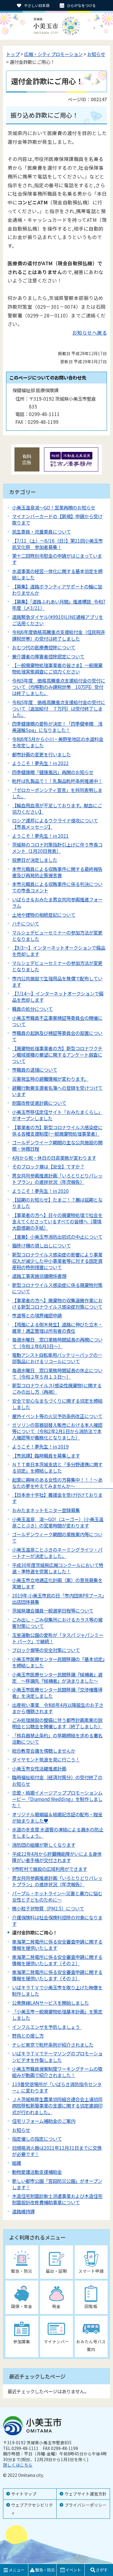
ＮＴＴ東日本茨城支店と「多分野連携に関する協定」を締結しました (57, 1467)
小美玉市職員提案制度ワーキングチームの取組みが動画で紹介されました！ (57, 2072)
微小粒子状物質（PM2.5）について (48, 1908)
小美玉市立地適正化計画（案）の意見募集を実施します (57, 1583)
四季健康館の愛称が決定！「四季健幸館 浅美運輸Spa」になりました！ (57, 727)
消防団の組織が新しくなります (44, 1845)
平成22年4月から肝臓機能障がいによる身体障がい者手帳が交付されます (57, 1857)
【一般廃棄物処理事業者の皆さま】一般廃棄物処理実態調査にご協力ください (57, 668)
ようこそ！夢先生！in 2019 (40, 1446)
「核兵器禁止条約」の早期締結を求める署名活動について (57, 1738)
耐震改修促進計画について (39, 1103)
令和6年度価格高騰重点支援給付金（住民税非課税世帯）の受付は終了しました (59, 635)
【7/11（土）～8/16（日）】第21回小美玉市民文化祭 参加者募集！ (57, 544)
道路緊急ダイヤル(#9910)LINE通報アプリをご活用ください (58, 620)
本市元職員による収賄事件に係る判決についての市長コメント (57, 887)
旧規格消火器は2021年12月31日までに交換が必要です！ (57, 2151)
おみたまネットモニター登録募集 (46, 1510)
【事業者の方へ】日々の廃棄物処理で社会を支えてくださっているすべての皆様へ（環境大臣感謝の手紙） (57, 1221)
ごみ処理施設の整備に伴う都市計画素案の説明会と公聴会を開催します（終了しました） (57, 1723)
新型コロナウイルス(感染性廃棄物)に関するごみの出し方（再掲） (57, 1388)
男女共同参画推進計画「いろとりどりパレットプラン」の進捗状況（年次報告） (57, 1179)
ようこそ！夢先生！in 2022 (40, 763)
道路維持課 (23, 2211)
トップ (13, 54)
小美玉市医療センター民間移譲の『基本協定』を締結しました (58, 1662)
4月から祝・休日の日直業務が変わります (54, 1158)
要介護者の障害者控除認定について (48, 656)
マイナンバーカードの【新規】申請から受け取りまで (57, 519)
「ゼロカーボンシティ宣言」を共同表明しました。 (57, 793)
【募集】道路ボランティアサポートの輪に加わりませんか (57, 590)
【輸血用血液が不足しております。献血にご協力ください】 (57, 808)
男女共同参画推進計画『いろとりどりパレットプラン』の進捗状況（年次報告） (57, 1881)
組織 (17, 2163)
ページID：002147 (87, 99)
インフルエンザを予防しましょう (47, 2027)
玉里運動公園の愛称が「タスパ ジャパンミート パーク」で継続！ (58, 1638)
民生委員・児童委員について (41, 531)
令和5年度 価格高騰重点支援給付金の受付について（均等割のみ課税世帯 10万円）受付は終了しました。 (59, 687)
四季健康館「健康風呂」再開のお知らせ (53, 772)
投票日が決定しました (35, 860)
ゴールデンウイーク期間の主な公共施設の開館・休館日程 (57, 1145)
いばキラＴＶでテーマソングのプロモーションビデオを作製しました (57, 2056)
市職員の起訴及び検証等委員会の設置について (57, 1036)
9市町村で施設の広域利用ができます (50, 1869)
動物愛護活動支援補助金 (37, 2172)
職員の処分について (32, 1009)
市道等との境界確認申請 (37, 1315)
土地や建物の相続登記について (44, 915)
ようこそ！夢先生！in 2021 (40, 836)
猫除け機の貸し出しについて (41, 1245)
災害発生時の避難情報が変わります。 (50, 1079)
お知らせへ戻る (90, 333)
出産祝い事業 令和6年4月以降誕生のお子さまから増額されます (58, 1708)
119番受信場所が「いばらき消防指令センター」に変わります (57, 2087)
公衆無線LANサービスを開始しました (50, 2003)
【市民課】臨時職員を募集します (46, 1455)
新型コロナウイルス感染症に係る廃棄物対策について (57, 1288)
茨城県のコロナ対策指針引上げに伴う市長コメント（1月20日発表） (57, 848)
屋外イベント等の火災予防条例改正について (57, 1416)
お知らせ (96, 54)
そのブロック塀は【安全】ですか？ (48, 1166)
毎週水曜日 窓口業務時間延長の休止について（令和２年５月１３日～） (57, 1373)
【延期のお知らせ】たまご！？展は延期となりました (57, 1203)
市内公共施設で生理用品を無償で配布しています (57, 981)
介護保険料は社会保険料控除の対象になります (57, 1920)
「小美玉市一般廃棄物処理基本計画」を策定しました (57, 2015)
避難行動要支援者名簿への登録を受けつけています (57, 1091)
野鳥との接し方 (28, 2035)
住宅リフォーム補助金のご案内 (44, 2121)
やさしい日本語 (37, 5)
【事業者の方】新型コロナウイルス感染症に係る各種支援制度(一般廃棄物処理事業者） (57, 1130)
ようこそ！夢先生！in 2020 (40, 1191)
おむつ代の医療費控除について (44, 647)
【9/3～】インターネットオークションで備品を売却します (59, 951)
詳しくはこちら (18, 2465)
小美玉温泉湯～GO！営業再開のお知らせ (54, 507)
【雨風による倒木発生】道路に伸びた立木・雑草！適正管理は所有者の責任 (57, 1327)
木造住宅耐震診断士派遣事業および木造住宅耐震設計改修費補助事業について (57, 2199)
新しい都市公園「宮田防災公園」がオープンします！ (57, 2184)
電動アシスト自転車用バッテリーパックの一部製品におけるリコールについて (57, 1358)
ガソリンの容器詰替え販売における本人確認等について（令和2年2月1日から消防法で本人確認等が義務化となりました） (57, 1431)
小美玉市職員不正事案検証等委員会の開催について (57, 1021)
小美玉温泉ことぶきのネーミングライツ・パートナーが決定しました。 (57, 1553)
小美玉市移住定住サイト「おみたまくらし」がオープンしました (57, 1115)
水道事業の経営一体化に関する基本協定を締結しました (57, 574)
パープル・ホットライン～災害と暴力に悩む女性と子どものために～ (57, 1896)
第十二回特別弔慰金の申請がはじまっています (57, 559)
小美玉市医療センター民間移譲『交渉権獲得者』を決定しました (57, 1693)
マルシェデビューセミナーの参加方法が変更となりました (57, 936)
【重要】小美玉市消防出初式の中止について (57, 1237)
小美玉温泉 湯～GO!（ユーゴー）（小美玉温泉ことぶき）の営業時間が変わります (58, 1522)
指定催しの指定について (37, 2139)
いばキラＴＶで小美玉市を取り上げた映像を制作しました (57, 1990)
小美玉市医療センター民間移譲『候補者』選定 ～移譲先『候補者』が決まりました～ (57, 1677)
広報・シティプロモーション (53, 54)
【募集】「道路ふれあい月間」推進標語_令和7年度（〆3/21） (59, 605)
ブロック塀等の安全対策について (46, 1650)
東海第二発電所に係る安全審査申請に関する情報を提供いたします (57, 1945)
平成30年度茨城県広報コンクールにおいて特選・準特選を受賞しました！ (58, 1568)
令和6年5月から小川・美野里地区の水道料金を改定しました (58, 742)
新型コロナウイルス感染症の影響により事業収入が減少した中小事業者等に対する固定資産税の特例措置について (57, 1261)
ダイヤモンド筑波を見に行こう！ (46, 1759)
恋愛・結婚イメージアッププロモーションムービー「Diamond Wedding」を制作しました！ (57, 1799)
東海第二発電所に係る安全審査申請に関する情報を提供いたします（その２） (57, 1960)
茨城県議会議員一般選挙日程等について (53, 1610)
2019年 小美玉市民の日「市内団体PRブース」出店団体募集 (58, 1599)
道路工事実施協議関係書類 (39, 1276)
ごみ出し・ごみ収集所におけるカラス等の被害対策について (57, 1623)
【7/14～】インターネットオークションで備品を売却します (58, 996)
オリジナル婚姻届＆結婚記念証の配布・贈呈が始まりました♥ (57, 1817)
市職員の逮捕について (35, 1070)
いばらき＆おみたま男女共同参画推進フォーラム (57, 902)
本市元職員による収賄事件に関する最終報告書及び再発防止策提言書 (57, 872)
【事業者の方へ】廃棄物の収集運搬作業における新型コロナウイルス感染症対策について (57, 1303)
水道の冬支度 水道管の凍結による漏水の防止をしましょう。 (58, 1832)
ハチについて (26, 923)
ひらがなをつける (81, 5)
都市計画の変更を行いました (41, 754)
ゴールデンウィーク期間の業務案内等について (57, 1537)
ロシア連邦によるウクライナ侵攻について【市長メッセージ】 (55, 823)
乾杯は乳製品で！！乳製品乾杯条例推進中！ (57, 781)
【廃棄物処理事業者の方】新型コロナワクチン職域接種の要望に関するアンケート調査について (57, 1055)
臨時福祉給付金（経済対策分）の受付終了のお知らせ (57, 1780)
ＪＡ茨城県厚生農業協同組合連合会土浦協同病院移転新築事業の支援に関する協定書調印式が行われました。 (57, 2105)
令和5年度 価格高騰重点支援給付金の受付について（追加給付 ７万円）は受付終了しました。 (59, 708)
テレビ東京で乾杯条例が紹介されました (53, 2045)
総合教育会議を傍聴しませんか (44, 1751)
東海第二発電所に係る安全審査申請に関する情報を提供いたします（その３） (57, 1975)
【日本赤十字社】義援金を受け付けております (57, 1498)
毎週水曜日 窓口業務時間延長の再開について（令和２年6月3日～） (57, 1343)
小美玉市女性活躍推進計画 (39, 1768)
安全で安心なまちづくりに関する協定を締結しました (57, 1404)
